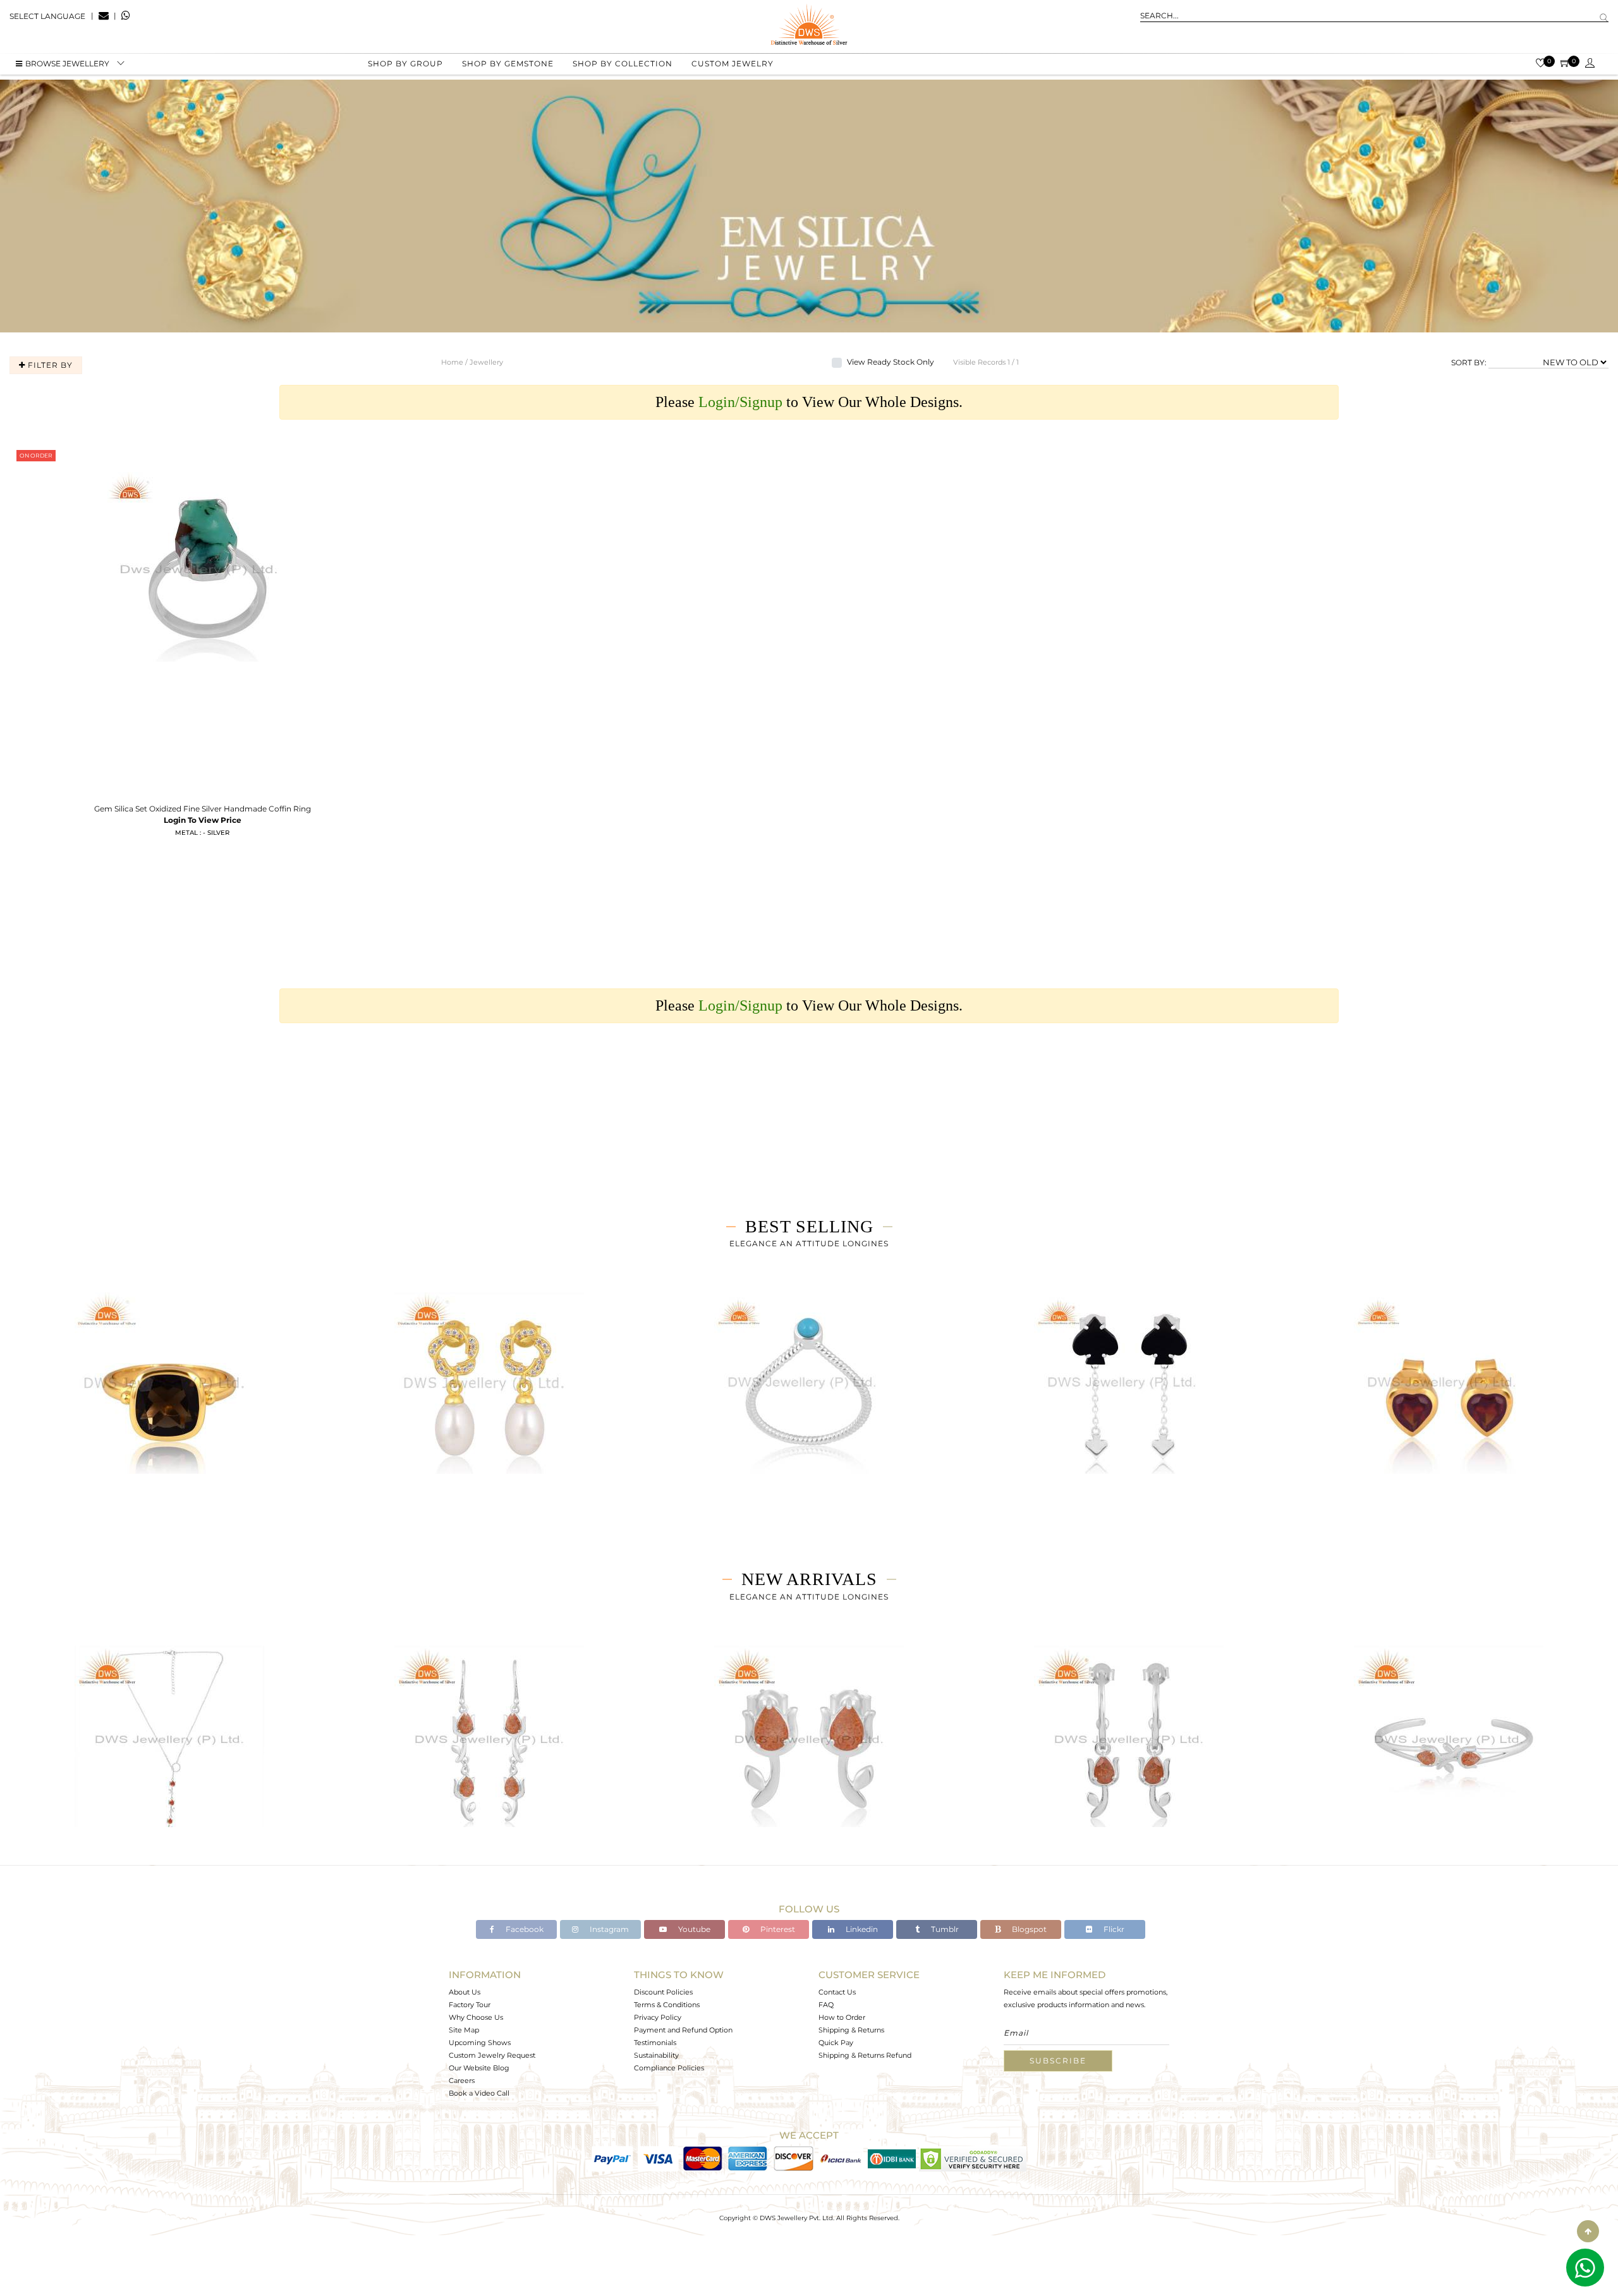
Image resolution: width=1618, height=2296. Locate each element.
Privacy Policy (658, 2017)
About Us (465, 1992)
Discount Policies (663, 1992)
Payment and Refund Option (683, 2030)
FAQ (826, 2005)
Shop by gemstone (508, 64)
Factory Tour (470, 2005)
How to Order (842, 2017)
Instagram (608, 1929)
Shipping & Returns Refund (865, 2055)
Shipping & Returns (851, 2030)
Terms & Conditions (667, 2005)
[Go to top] (1588, 2231)
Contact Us (837, 1992)
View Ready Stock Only (891, 362)
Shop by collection (623, 64)
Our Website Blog (479, 2068)
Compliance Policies (669, 2068)
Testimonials (655, 2043)
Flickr (1113, 1929)
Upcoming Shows (480, 2043)
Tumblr (944, 1929)
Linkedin (861, 1929)
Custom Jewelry (733, 64)
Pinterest (777, 1929)
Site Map (464, 2030)
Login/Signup (740, 402)
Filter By (49, 365)
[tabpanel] (169, 1398)
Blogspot (1028, 1929)
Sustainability (656, 2055)
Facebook (524, 1929)
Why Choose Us (476, 2017)
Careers (462, 2080)
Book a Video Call (479, 2093)
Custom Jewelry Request (492, 2055)
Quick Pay (836, 2043)
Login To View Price (203, 820)
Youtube (693, 1929)
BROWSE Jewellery (67, 64)
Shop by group (405, 64)
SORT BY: (1469, 362)
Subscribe (1058, 2061)
